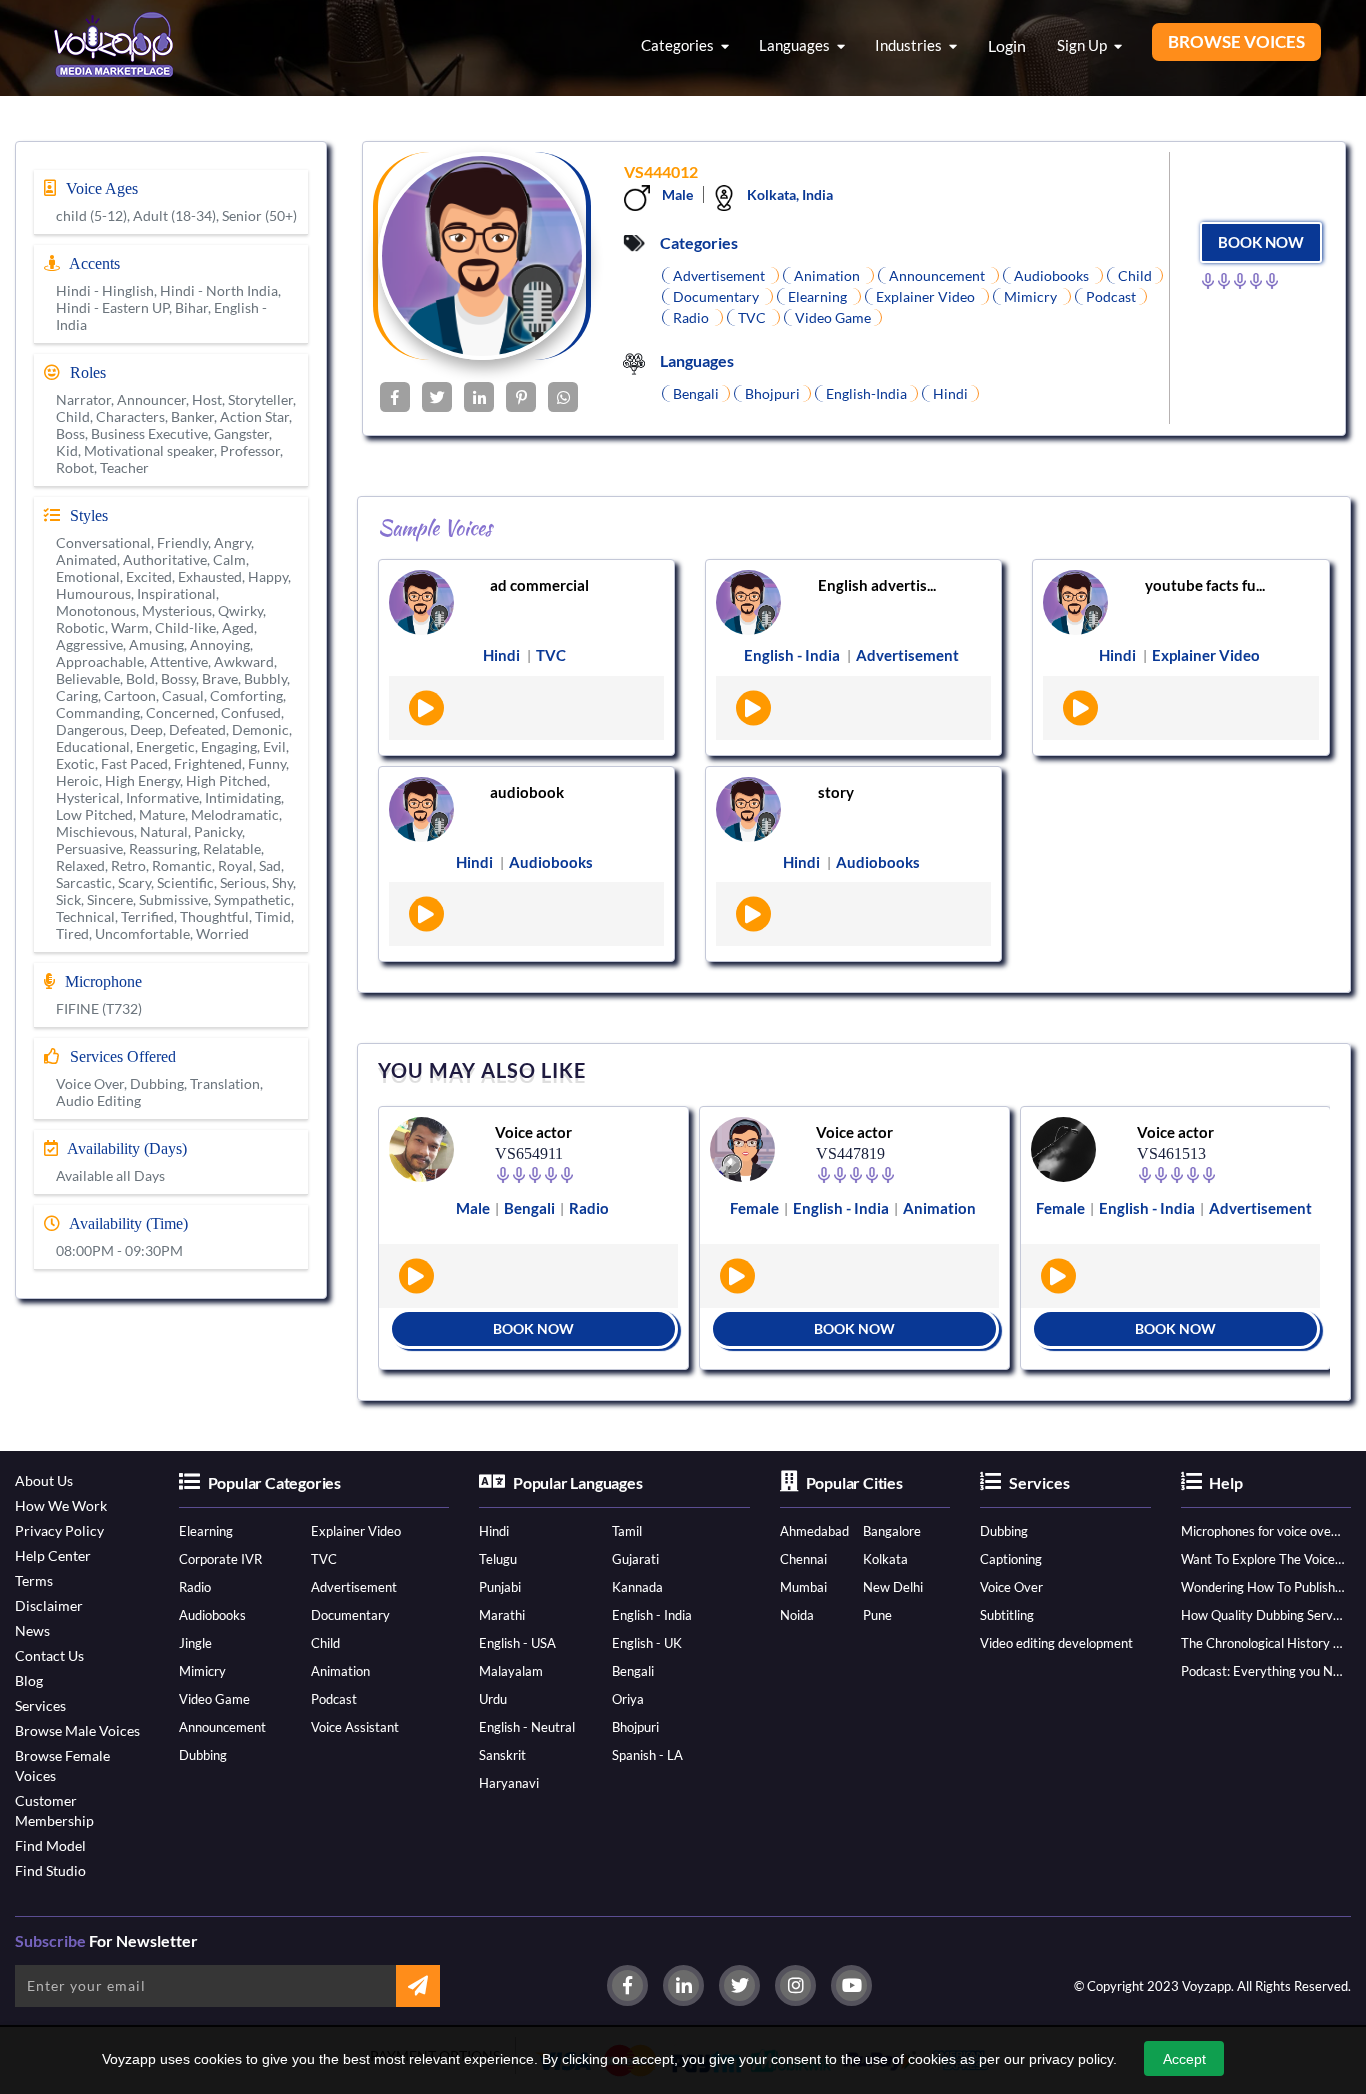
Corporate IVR (220, 1559)
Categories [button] (679, 45)
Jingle (195, 1643)
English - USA (517, 1643)
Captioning (1011, 1559)
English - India (652, 1615)
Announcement (222, 1727)
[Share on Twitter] (437, 397)
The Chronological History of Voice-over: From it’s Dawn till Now (1262, 1643)
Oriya (628, 1699)
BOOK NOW (1261, 242)
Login (1007, 45)
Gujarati (635, 1559)
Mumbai (803, 1587)
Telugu (498, 1559)
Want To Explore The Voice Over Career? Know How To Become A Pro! (1262, 1559)
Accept (1184, 2059)
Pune (877, 1615)
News (32, 1630)
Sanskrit (502, 1755)
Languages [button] (796, 45)
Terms (34, 1580)
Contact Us (49, 1655)
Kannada (637, 1587)
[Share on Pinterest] (521, 397)
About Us (44, 1480)
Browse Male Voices (77, 1730)
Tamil (627, 1531)
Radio (195, 1587)
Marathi (502, 1615)
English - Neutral (527, 1727)
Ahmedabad (814, 1531)
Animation (340, 1671)
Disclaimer (49, 1605)
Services (40, 1705)
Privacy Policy (59, 1530)
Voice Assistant (355, 1727)
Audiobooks (212, 1615)
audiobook (527, 792)
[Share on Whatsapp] (563, 397)
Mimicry (202, 1671)
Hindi (494, 1531)
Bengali (633, 1671)
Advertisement (354, 1587)
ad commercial (539, 585)
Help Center (53, 1555)
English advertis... (877, 585)
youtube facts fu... (1205, 585)
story (836, 792)
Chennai (803, 1559)
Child (325, 1643)
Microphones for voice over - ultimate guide (1262, 1531)
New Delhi (893, 1587)
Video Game (214, 1699)
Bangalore (892, 1531)
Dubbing (203, 1755)
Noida (797, 1615)
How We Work (61, 1505)
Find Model (50, 1845)
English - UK (647, 1643)
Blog (29, 1680)
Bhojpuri (635, 1727)
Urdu (493, 1699)
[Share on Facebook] (395, 397)
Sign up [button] (1083, 45)
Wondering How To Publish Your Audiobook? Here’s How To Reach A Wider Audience (1262, 1587)
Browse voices (1236, 41)
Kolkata (885, 1559)
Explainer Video (356, 1531)
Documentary (350, 1615)
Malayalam (511, 1671)
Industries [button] (910, 45)
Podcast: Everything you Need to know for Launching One (1262, 1671)
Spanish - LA (647, 1755)
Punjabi (500, 1587)
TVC (324, 1559)
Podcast (334, 1699)
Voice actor (533, 1132)
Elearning (206, 1531)
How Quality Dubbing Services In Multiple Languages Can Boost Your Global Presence (1262, 1615)
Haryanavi (509, 1783)
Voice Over (1011, 1587)
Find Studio (50, 1870)
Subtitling (1007, 1615)
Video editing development (1056, 1643)
